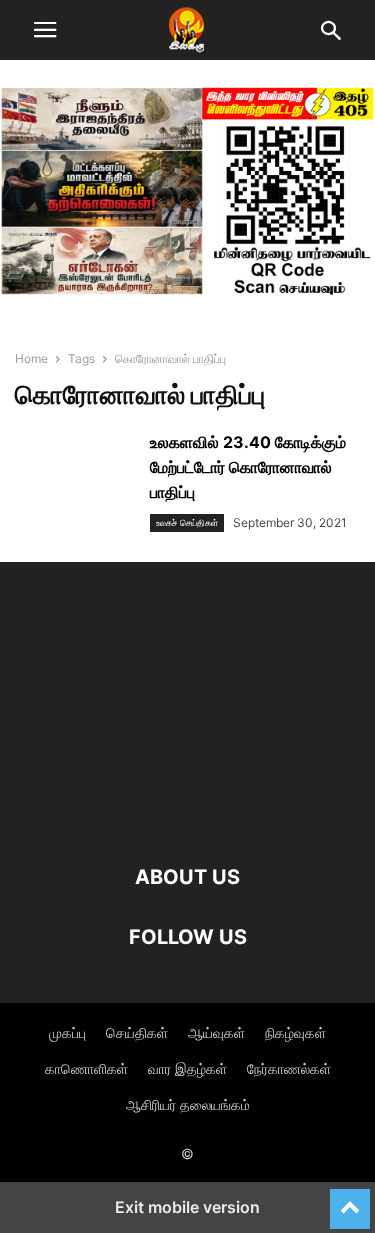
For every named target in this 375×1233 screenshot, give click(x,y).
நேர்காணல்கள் (289, 1068)
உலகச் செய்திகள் (187, 522)
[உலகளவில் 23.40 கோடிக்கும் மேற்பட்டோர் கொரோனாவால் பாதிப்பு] (75, 475)
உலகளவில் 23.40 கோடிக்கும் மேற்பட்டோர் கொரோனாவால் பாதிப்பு (248, 467)
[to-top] (350, 1200)
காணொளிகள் (86, 1068)
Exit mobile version (187, 1207)
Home (31, 358)
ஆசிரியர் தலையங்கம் (188, 1104)
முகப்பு (67, 1032)
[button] (45, 30)
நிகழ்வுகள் (295, 1032)
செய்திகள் (137, 1032)
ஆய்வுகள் (216, 1032)
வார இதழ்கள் (187, 1068)
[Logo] (187, 816)
